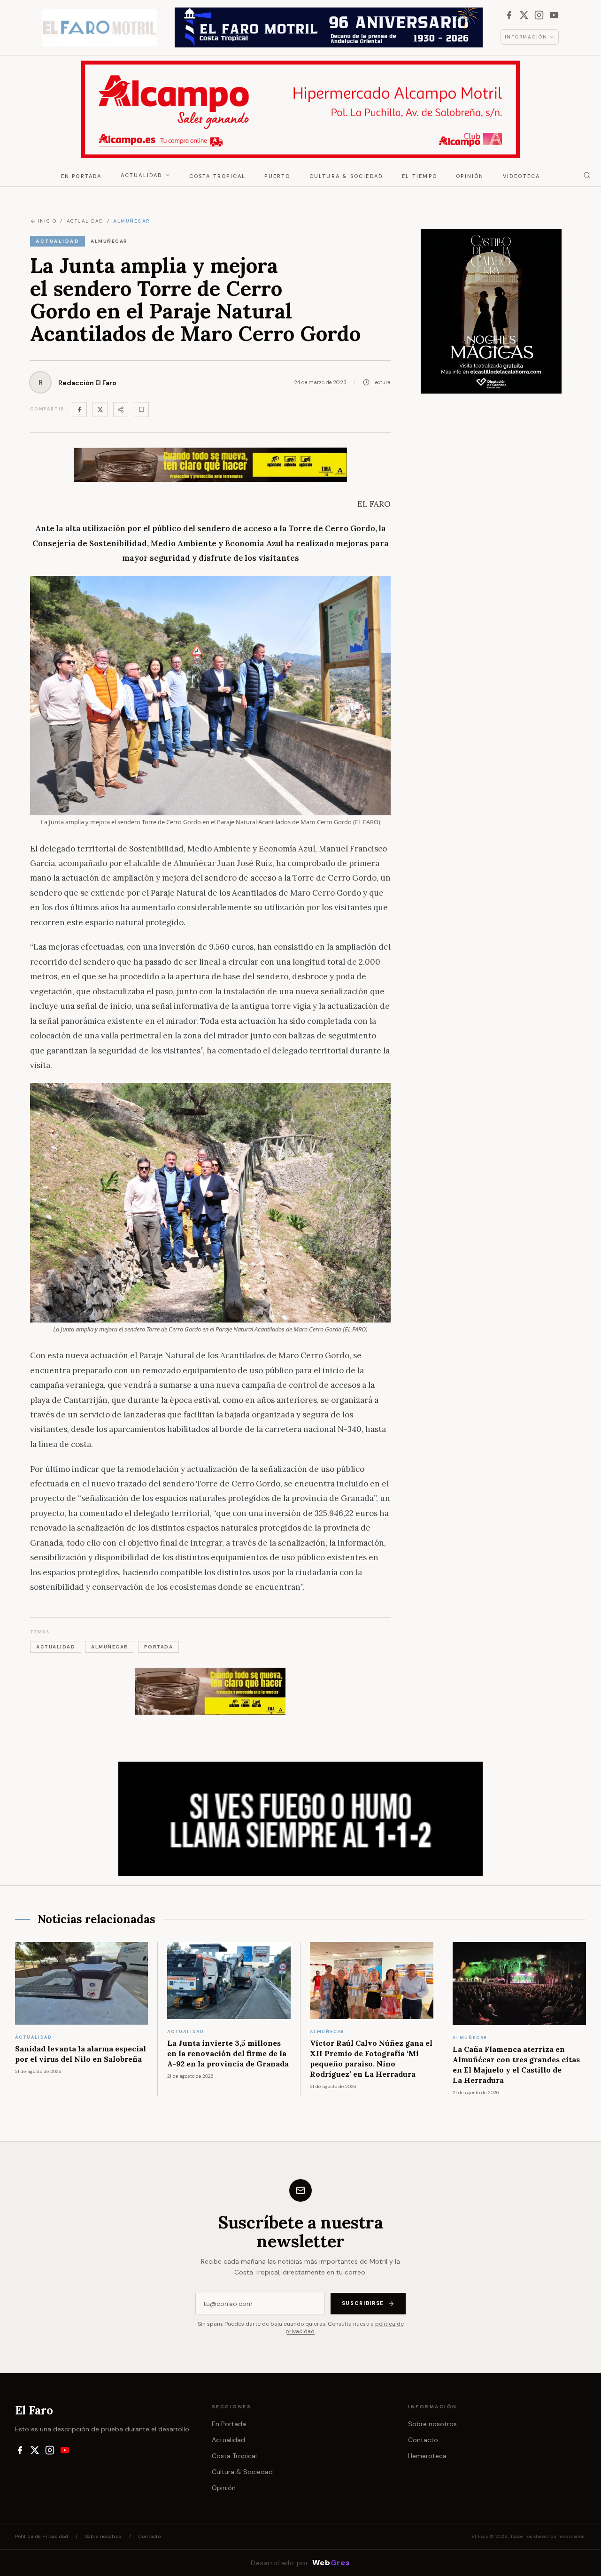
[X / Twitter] (524, 15)
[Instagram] (539, 15)
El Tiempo (420, 176)
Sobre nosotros (432, 2424)
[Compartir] (121, 410)
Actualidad (142, 175)
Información (526, 37)
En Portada (81, 176)
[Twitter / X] (100, 410)
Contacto (423, 2440)
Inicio (47, 221)
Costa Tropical (218, 176)
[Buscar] (587, 175)
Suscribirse (363, 2303)
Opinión (470, 176)
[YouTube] (554, 15)
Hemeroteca (427, 2456)
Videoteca (522, 176)
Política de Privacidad (42, 2536)
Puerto (277, 176)
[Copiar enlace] (141, 410)
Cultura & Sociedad (347, 176)
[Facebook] (509, 15)
